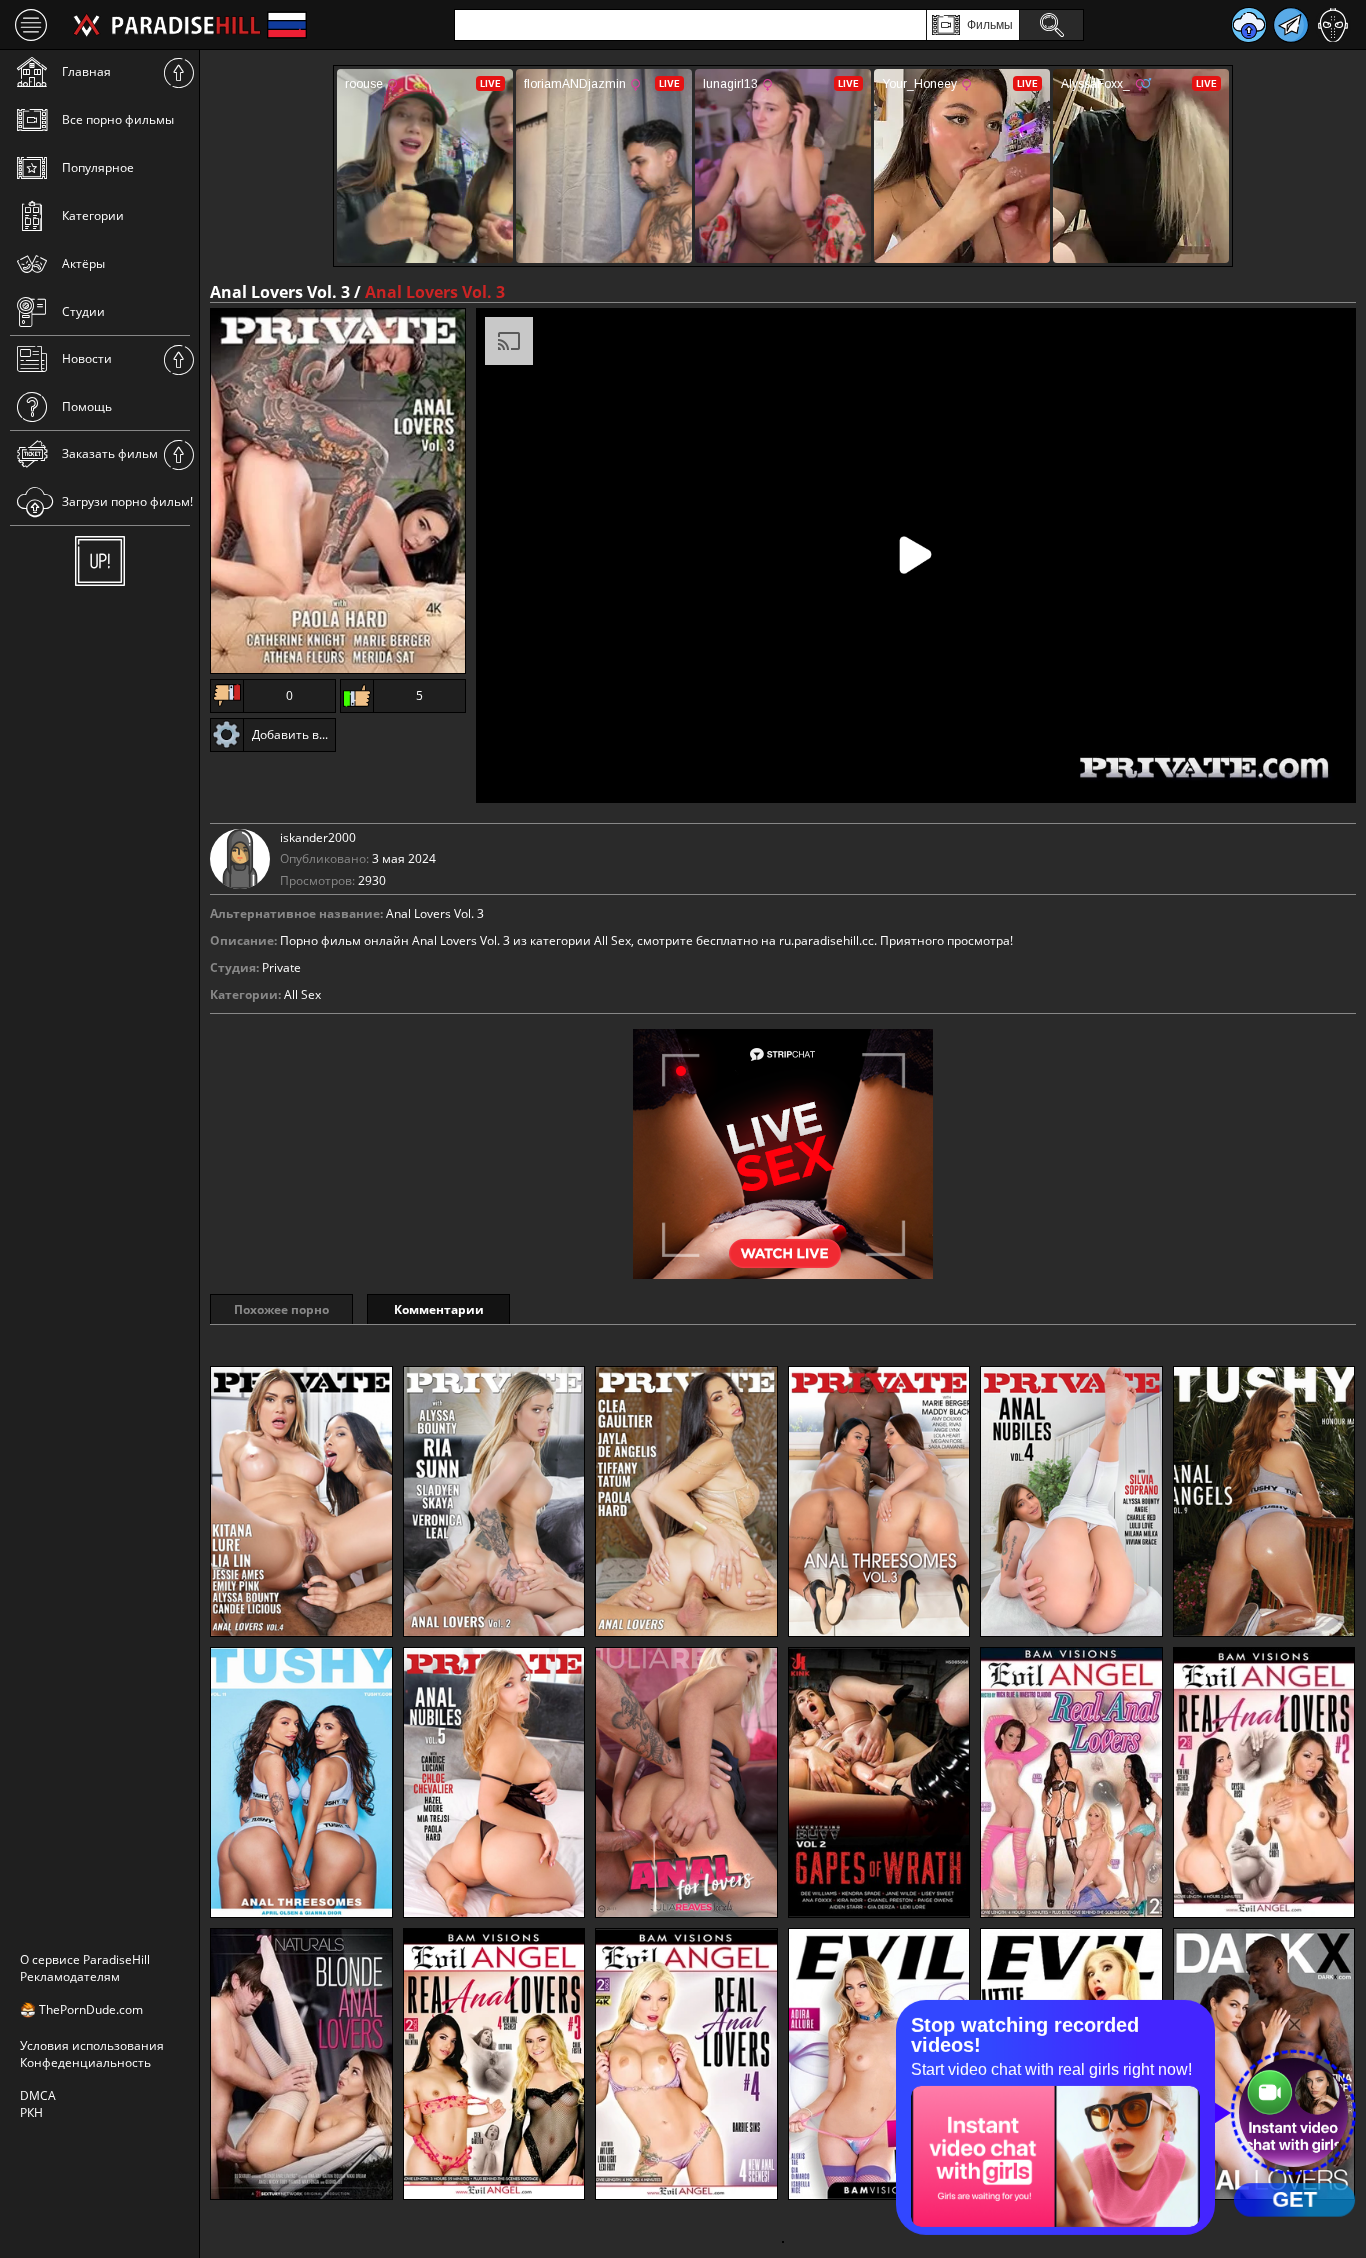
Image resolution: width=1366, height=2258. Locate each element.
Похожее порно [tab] (281, 1309)
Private (281, 967)
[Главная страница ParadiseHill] (167, 25)
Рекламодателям (70, 1976)
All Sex (302, 994)
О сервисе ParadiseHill (85, 1959)
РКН (31, 2112)
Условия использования (92, 2045)
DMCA (38, 2095)
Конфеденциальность (85, 2062)
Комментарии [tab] (439, 1309)
